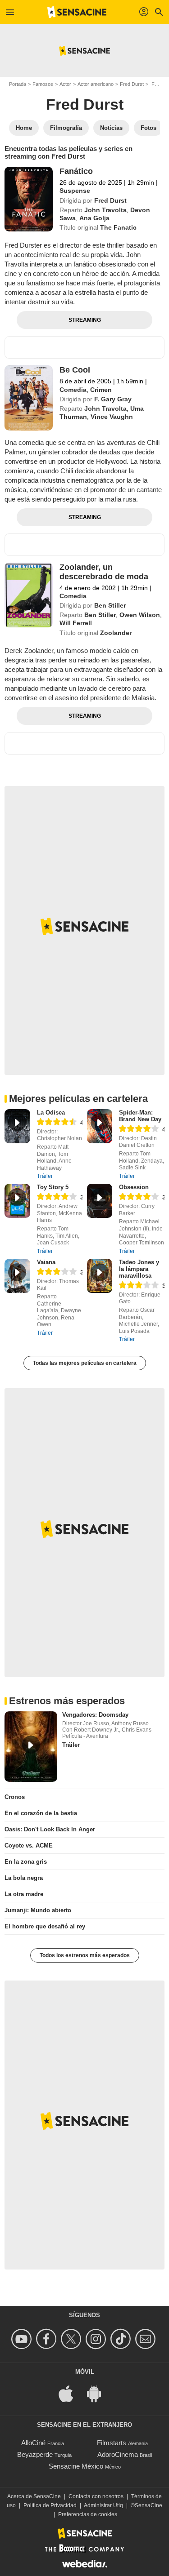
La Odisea (51, 1113)
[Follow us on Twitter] (72, 2339)
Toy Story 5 (53, 1187)
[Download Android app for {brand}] (99, 2393)
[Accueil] (77, 12)
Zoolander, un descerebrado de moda (104, 572)
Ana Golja (94, 218)
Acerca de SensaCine (34, 2496)
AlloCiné (33, 2443)
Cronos (15, 1797)
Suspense (75, 191)
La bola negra (24, 1878)
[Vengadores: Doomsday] (31, 1746)
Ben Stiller (110, 605)
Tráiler (45, 1176)
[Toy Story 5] (17, 1201)
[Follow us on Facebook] (48, 2339)
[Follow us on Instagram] (97, 2339)
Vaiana (46, 1262)
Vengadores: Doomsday (95, 1715)
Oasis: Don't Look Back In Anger (50, 1829)
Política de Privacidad (50, 2505)
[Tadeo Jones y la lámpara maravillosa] (100, 1276)
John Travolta (105, 210)
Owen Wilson (140, 615)
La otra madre (24, 1894)
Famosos (43, 84)
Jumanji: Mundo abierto (38, 1910)
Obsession (134, 1187)
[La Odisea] (17, 1126)
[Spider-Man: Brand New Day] (100, 1126)
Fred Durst (132, 84)
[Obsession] (100, 1201)
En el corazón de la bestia (41, 1813)
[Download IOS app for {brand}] (71, 2393)
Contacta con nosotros (96, 2496)
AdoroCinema (118, 2454)
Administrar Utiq (103, 2505)
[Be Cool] (29, 398)
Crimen (101, 390)
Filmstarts (112, 2443)
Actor (65, 84)
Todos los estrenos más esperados (85, 1955)
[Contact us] (147, 2339)
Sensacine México (76, 2466)
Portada (18, 84)
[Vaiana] (17, 1276)
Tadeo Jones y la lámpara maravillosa (139, 1269)
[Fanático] (29, 199)
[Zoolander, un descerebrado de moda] (29, 595)
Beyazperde (35, 2454)
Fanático (76, 171)
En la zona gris (26, 1862)
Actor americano (96, 84)
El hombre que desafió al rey (45, 1926)
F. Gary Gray (113, 399)
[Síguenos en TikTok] (122, 2339)
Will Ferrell (76, 623)
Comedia (73, 390)
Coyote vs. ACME (29, 1845)
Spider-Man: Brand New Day (140, 1116)
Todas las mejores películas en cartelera (85, 1363)
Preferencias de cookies (88, 2514)
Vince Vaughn (112, 417)
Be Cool (75, 370)
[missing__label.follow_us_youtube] (23, 2339)
